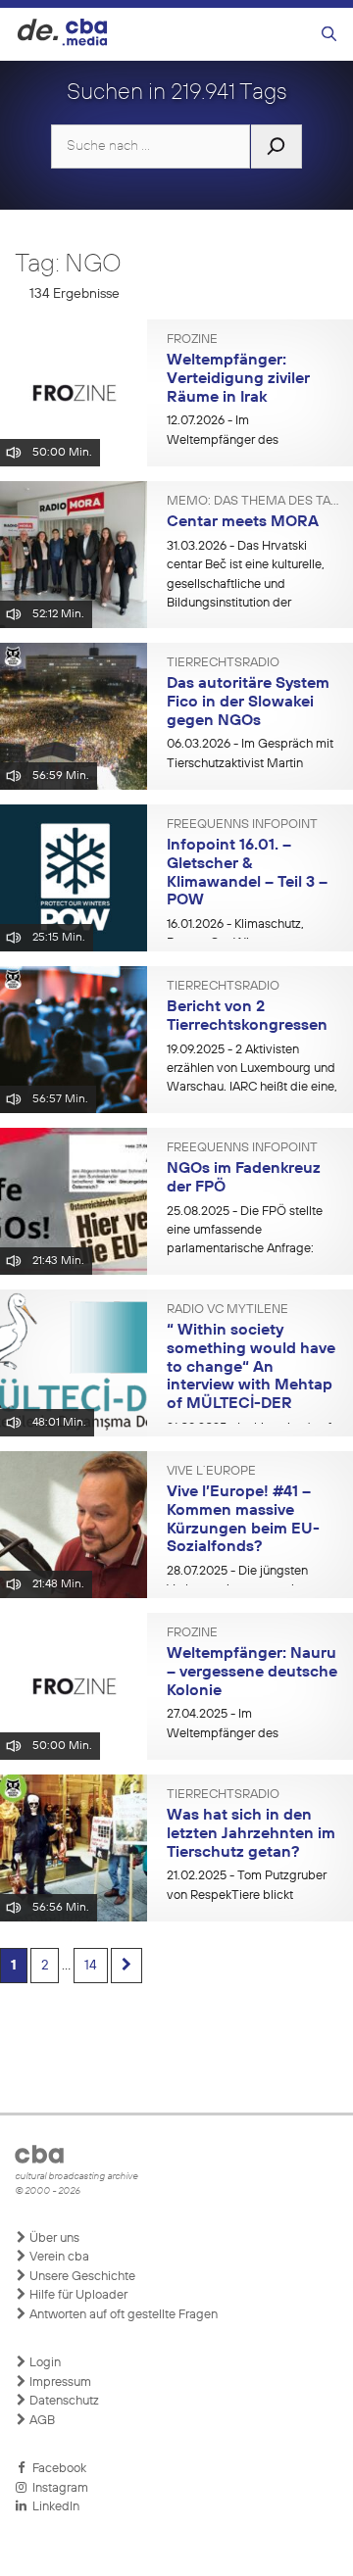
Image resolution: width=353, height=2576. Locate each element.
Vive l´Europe (211, 1472)
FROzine (192, 340)
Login (44, 2363)
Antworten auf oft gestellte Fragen (122, 2315)
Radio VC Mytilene (227, 1310)
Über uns (53, 2238)
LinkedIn (53, 2507)
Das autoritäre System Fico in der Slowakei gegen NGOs (248, 702)
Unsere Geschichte (81, 2277)
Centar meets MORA (243, 522)
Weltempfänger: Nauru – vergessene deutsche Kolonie (252, 1672)
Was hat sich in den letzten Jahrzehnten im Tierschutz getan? (251, 1834)
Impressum (59, 2382)
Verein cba (58, 2257)
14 (91, 1966)
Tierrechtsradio (223, 663)
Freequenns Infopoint (242, 825)
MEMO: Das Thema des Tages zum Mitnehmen (252, 502)
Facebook (56, 2469)
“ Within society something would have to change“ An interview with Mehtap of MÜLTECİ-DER (251, 1367)
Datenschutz (63, 2401)
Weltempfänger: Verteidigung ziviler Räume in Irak (238, 379)
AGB (41, 2421)
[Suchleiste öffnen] (329, 35)
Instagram (57, 2488)
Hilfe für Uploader (77, 2295)
